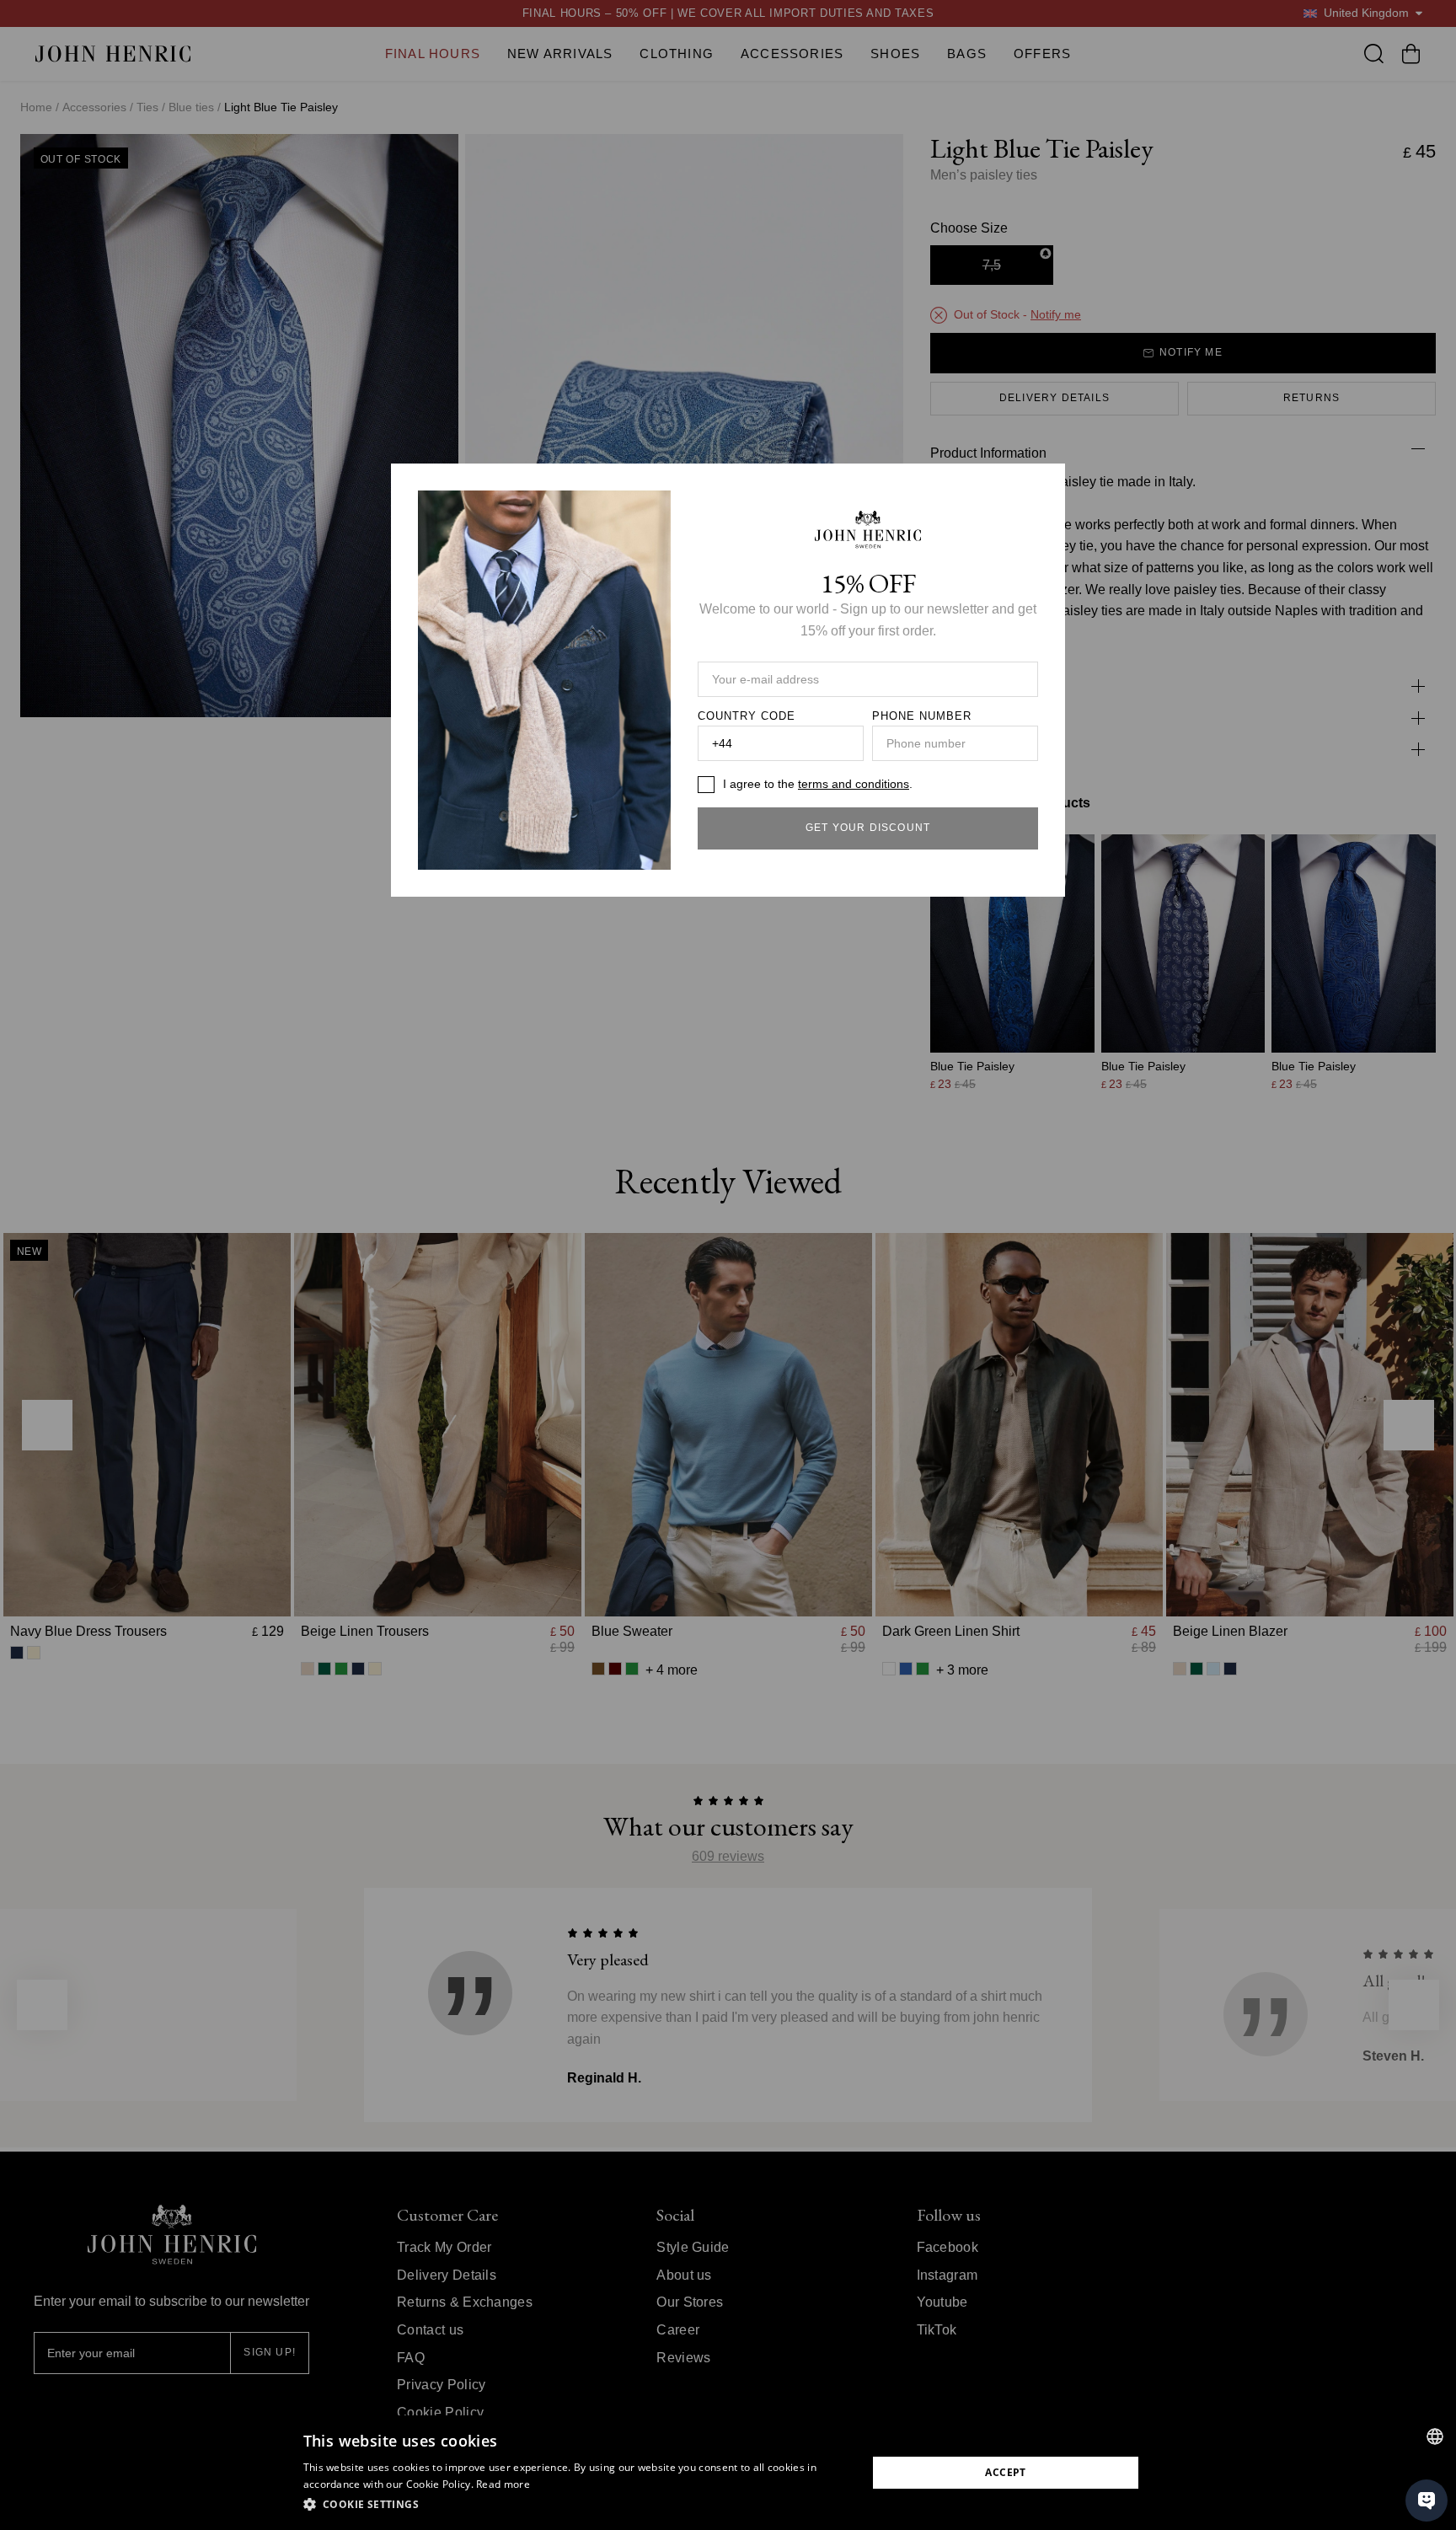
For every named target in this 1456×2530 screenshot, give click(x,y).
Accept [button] (1005, 2472)
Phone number (922, 716)
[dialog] (728, 2473)
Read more (503, 2484)
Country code (747, 716)
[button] (577, 2505)
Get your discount (868, 828)
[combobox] (1435, 2436)
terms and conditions (854, 784)
